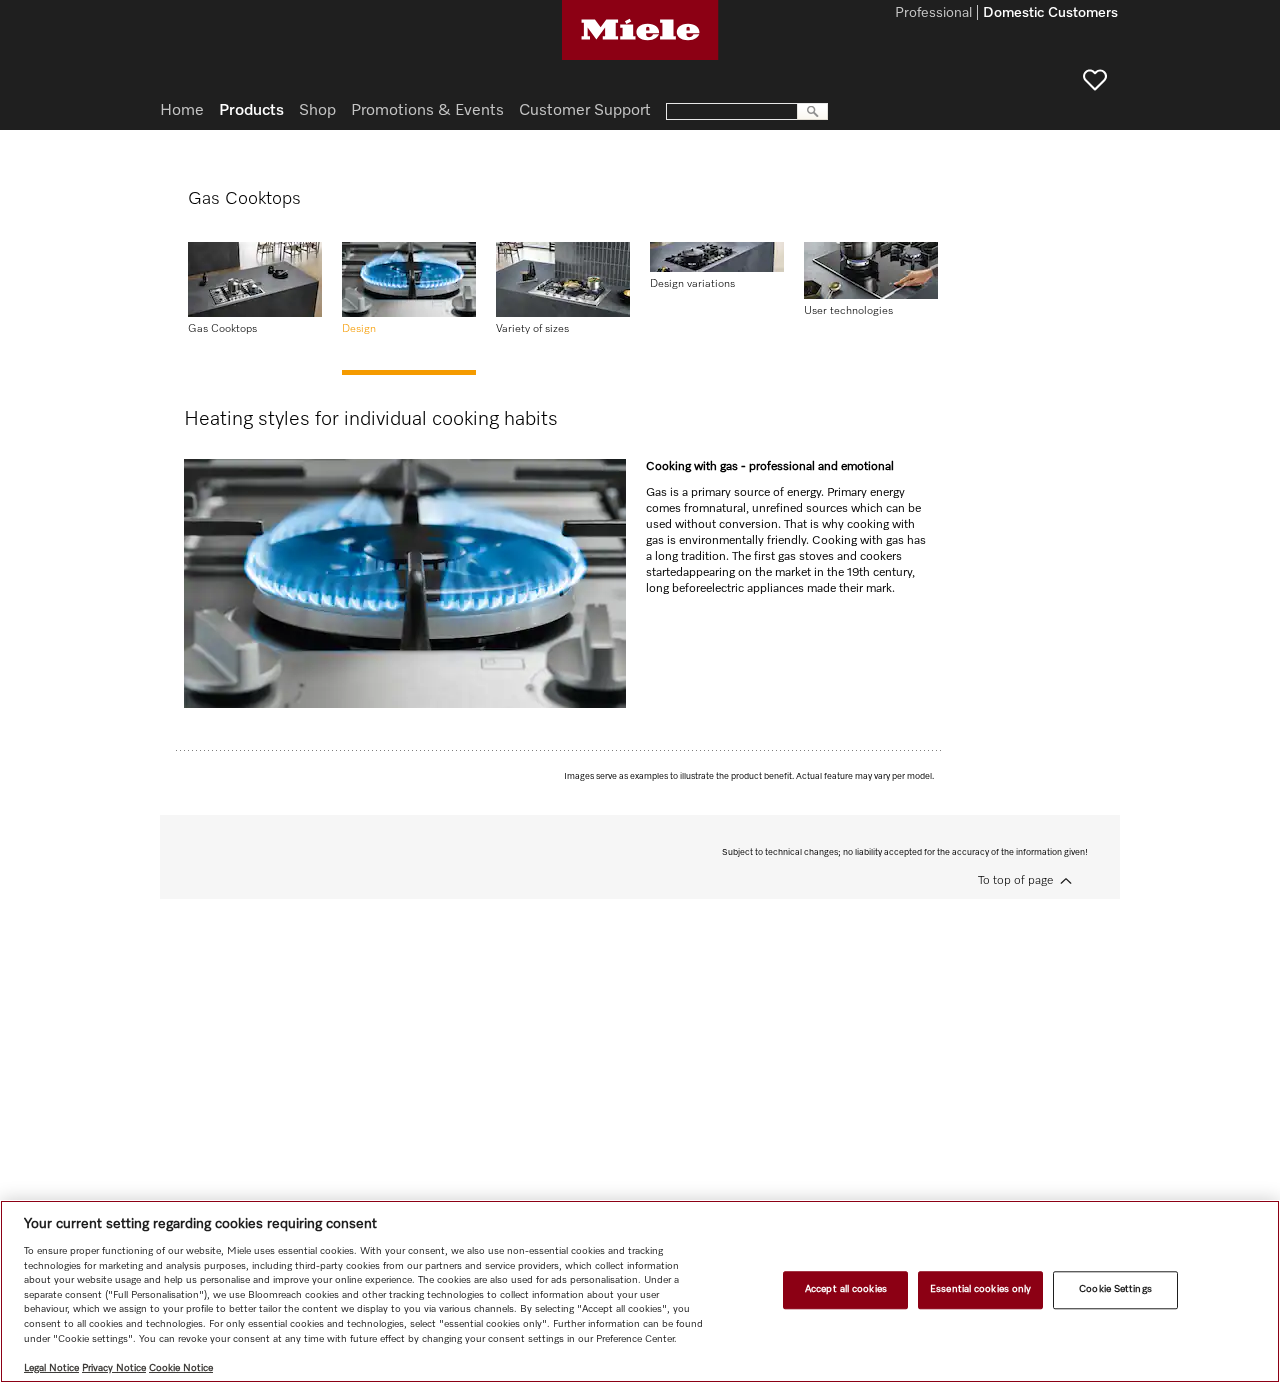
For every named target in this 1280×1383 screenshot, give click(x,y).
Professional (933, 14)
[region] (640, 1291)
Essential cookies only (980, 1290)
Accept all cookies (846, 1290)
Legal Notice (51, 1368)
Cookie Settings (1115, 1290)
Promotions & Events (427, 111)
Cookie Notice (181, 1368)
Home (182, 111)
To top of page (1015, 881)
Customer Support (585, 111)
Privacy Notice (114, 1368)
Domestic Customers (1050, 14)
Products (251, 111)
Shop (317, 111)
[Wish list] (1095, 80)
